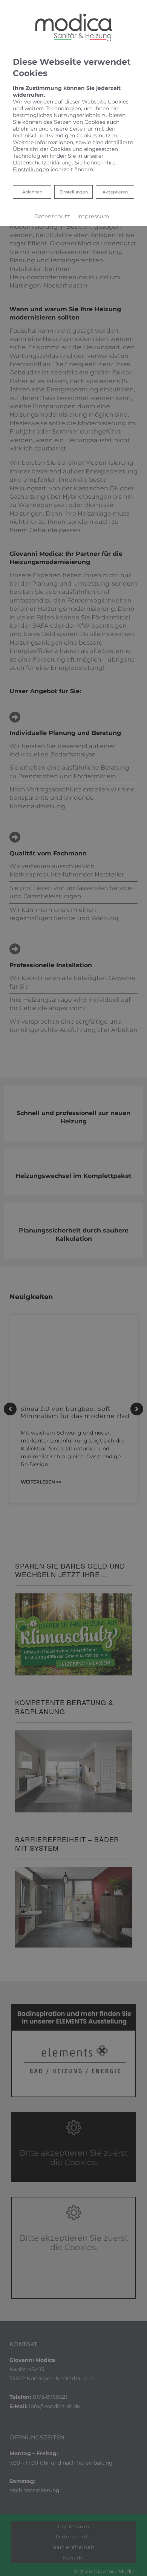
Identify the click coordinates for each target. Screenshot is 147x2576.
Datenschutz (52, 216)
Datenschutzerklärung (42, 163)
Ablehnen (32, 192)
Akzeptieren (115, 192)
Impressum (93, 216)
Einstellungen (74, 192)
